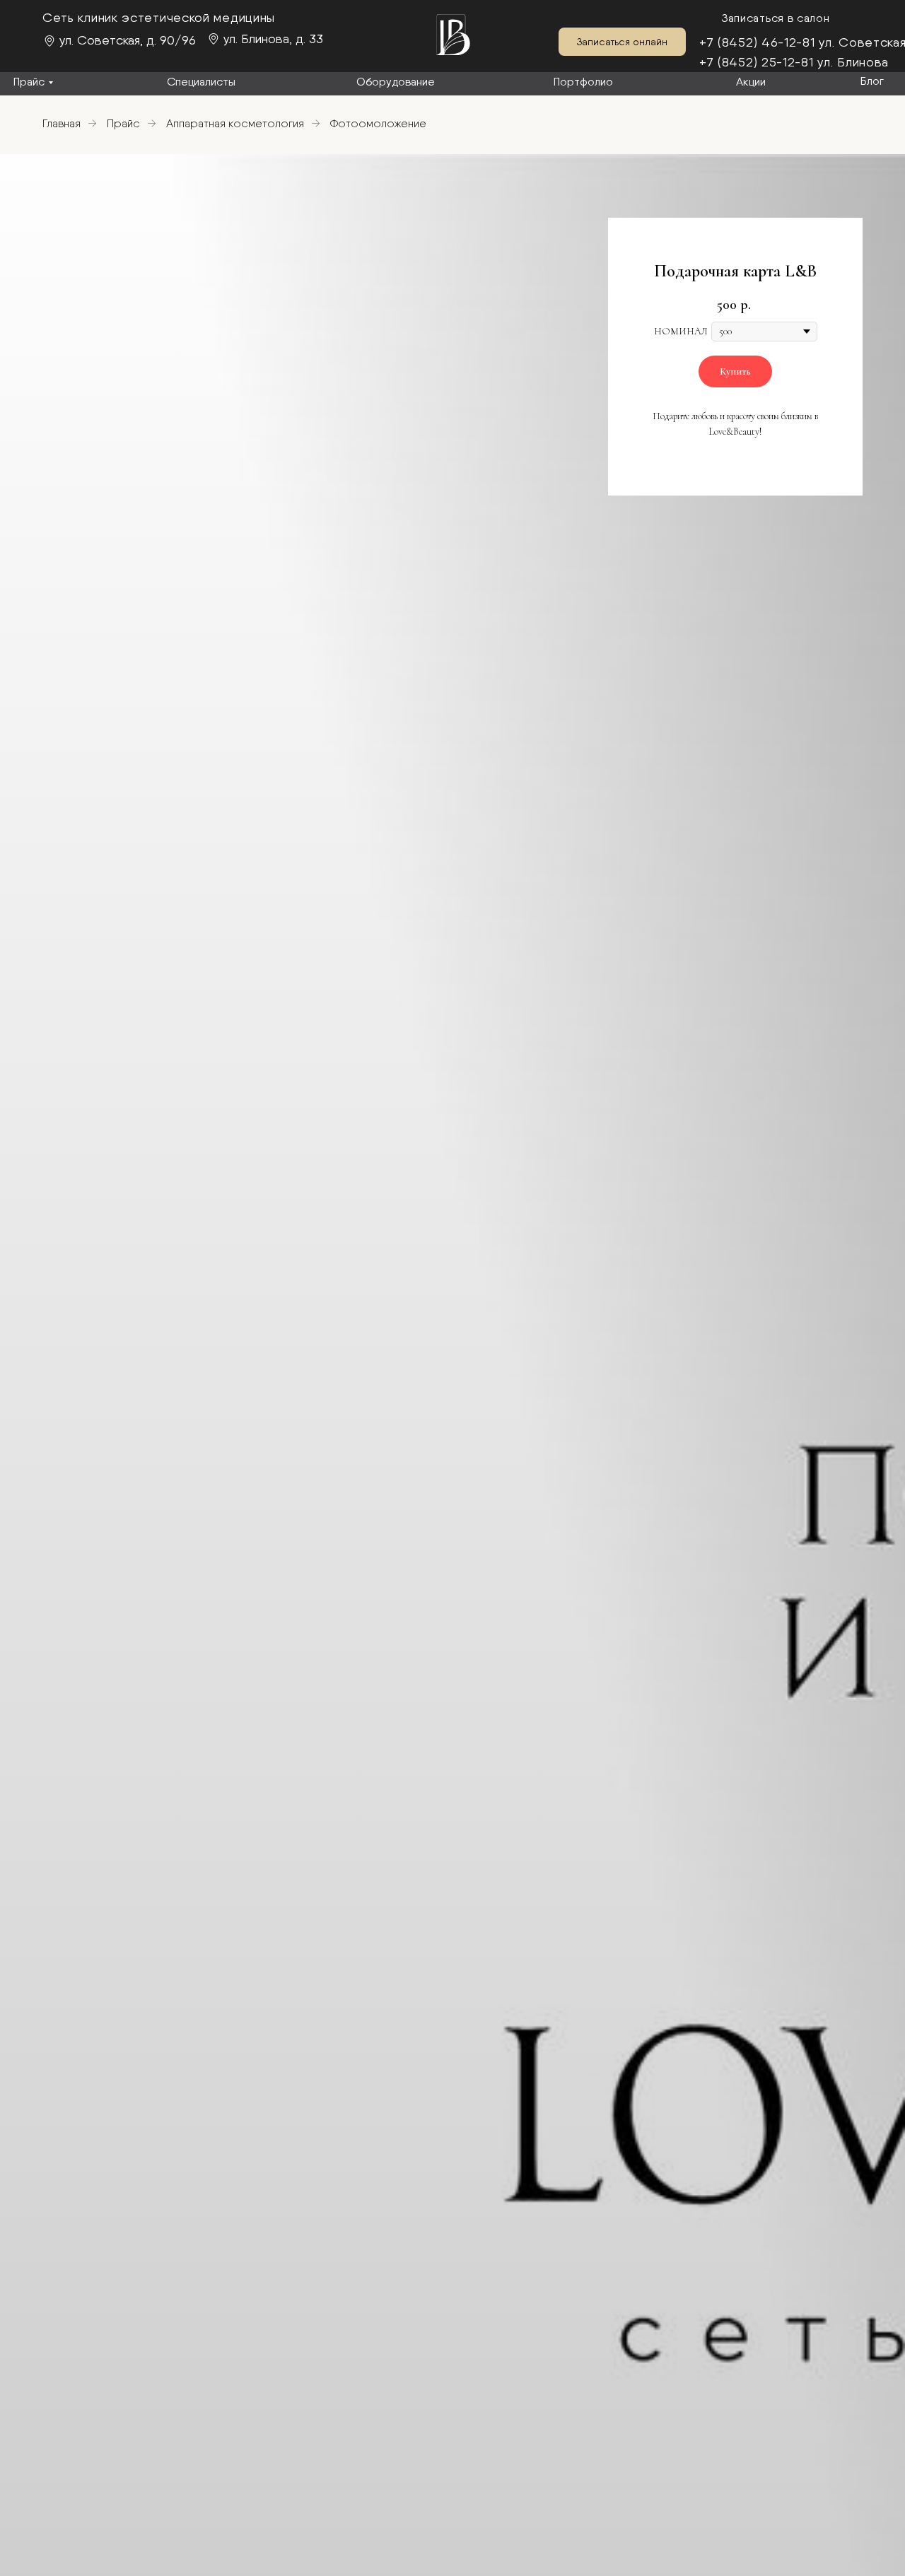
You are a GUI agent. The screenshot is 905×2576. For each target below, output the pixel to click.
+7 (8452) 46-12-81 (757, 42)
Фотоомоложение (378, 123)
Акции (751, 82)
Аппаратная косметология (235, 123)
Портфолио (583, 82)
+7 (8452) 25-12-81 (757, 62)
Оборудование (396, 82)
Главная (62, 123)
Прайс (29, 82)
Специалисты (201, 82)
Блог (872, 81)
